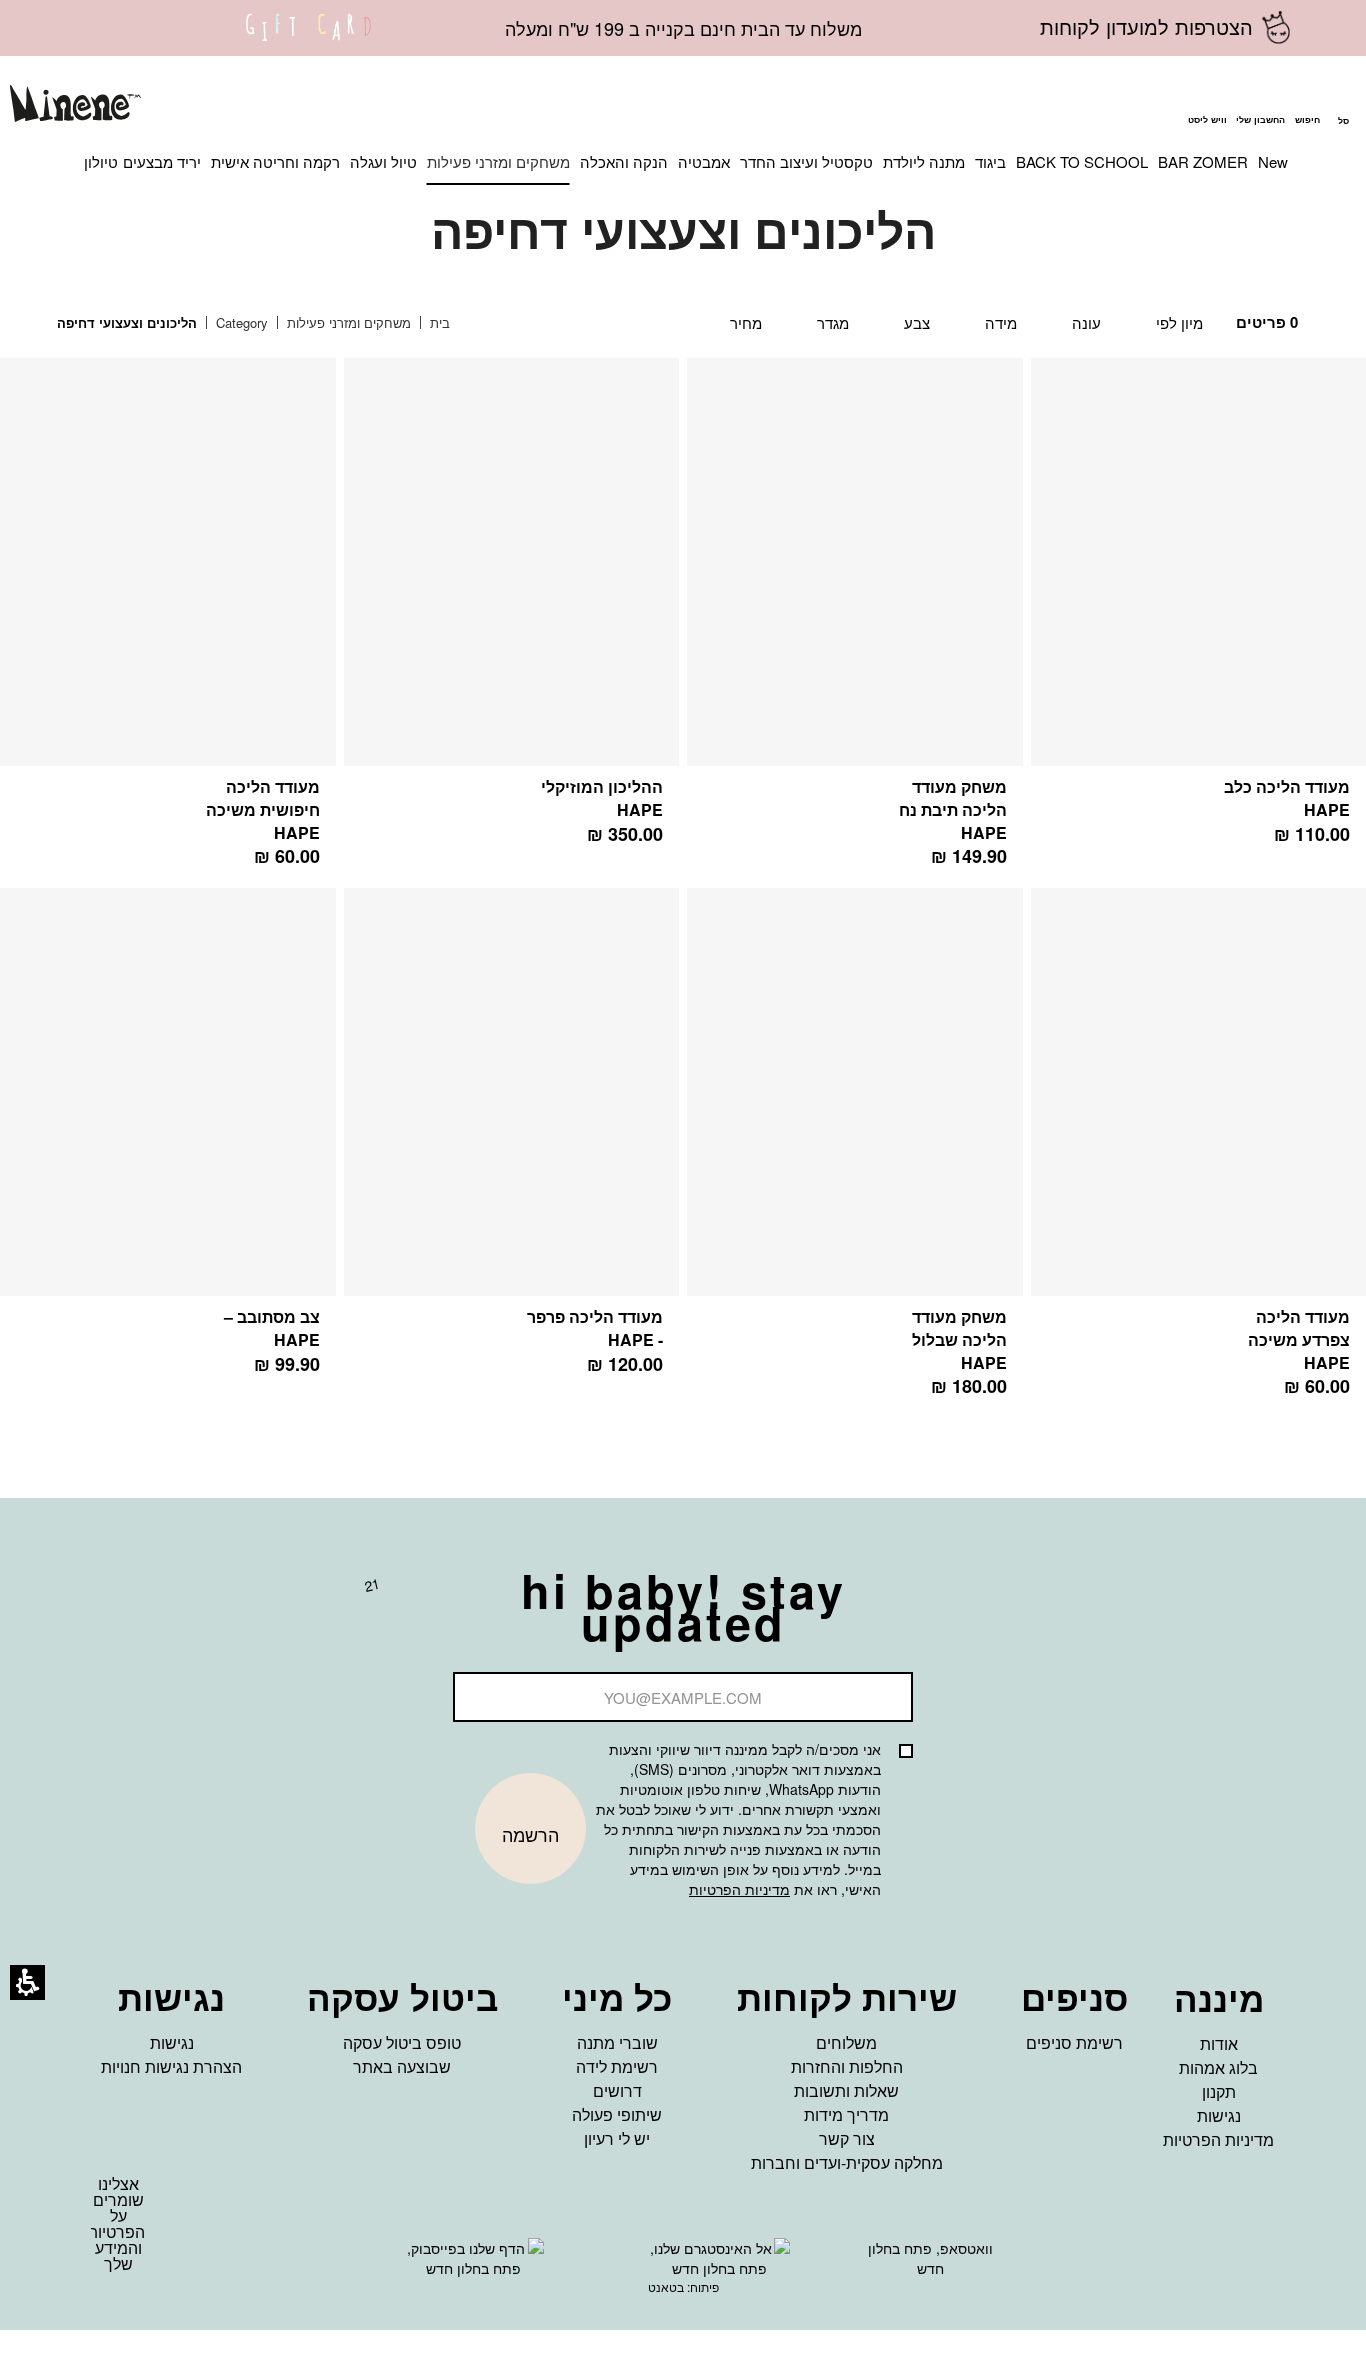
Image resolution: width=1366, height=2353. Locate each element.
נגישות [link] (1219, 2115)
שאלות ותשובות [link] (846, 2090)
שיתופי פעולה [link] (617, 2114)
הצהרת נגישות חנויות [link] (171, 2066)
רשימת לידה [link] (617, 2066)
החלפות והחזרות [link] (847, 2066)
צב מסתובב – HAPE (272, 1328)
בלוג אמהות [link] (1218, 2067)
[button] (1307, 106)
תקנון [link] (1219, 2091)
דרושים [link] (617, 2090)
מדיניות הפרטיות (739, 1889)
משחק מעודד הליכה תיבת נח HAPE (953, 809)
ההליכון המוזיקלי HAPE (602, 798)
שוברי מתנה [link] (617, 2042)
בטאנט (666, 2286)
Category (240, 322)
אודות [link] (1219, 2043)
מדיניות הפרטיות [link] (1218, 2139)
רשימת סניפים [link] (1074, 2042)
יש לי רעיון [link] (617, 2138)
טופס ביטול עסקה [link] (402, 2042)
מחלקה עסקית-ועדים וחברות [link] (847, 2162)
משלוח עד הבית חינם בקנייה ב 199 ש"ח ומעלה (683, 28)
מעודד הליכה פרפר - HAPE (595, 1328)
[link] (309, 40)
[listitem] (855, 623)
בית (438, 322)
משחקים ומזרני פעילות (347, 322)
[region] (268, 323)
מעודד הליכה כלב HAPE (1287, 798)
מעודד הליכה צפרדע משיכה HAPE (1299, 1339)
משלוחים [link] (846, 2042)
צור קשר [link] (847, 2138)
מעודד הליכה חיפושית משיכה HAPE (263, 809)
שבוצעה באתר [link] (402, 2066)
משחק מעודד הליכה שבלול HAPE (959, 1339)
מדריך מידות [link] (846, 2114)
